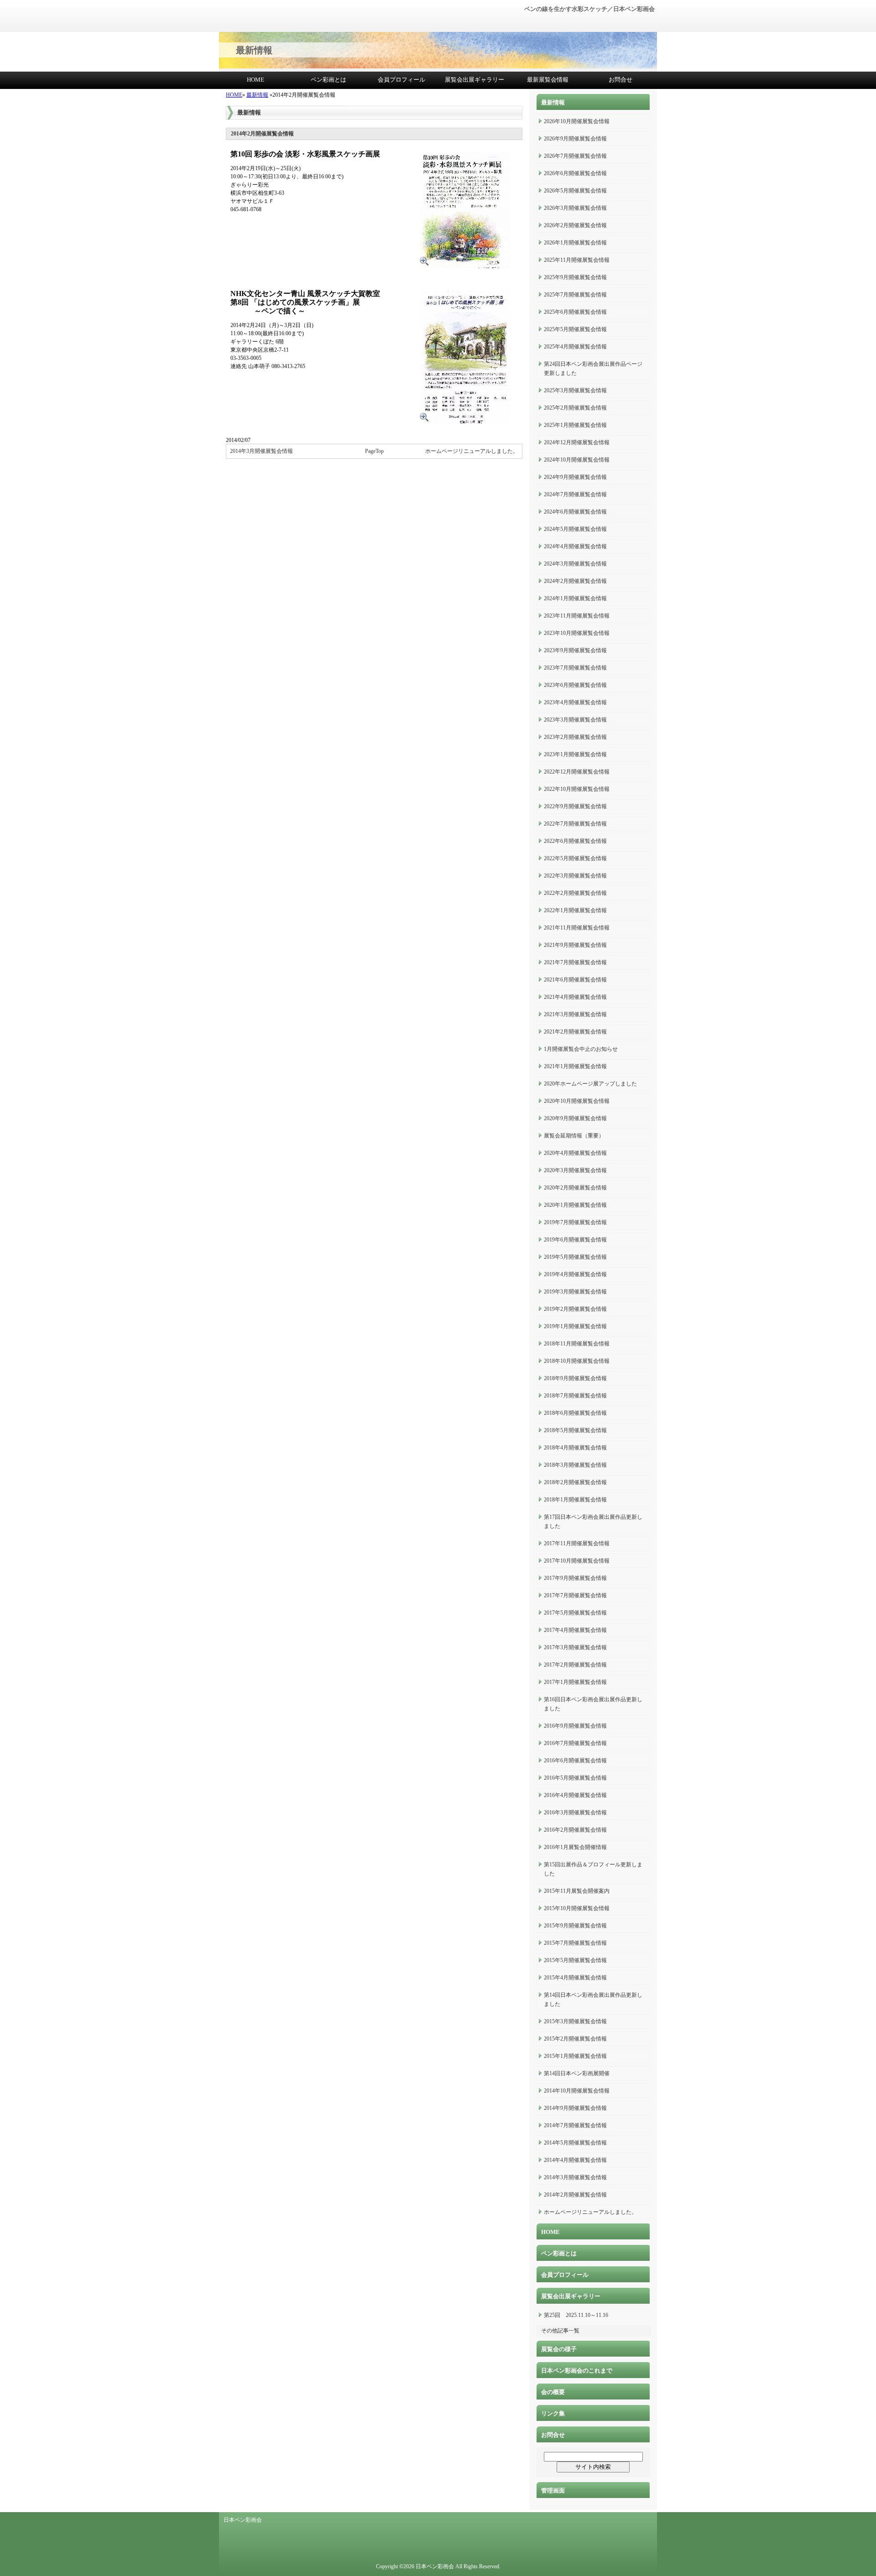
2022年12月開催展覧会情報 (577, 772)
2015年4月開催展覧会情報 (575, 1978)
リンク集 (553, 2413)
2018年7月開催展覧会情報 (575, 1396)
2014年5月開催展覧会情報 (575, 2143)
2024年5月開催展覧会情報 (575, 529)
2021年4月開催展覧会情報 (575, 997)
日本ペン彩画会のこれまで (577, 2371)
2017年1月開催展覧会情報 (575, 1682)
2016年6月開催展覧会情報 (575, 1761)
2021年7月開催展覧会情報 (575, 962)
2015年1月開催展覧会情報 (575, 2056)
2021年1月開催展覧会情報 (575, 1066)
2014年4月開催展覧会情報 (575, 2160)
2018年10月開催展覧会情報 (577, 1361)
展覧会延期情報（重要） (574, 1136)
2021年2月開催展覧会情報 (575, 1032)
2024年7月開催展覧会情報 (575, 494)
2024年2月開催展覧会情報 (575, 581)
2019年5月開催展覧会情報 (575, 1257)
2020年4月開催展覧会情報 (575, 1153)
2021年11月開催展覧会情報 (577, 928)
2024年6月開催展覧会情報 (575, 512)
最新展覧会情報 (548, 80)
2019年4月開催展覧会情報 (575, 1274)
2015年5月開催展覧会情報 (575, 1960)
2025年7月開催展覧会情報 (575, 295)
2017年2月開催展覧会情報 (575, 1665)
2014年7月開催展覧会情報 (575, 2125)
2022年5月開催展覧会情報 (575, 858)
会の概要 (553, 2392)
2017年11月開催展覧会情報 (577, 1543)
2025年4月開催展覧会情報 (575, 347)
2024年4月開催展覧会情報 (575, 546)
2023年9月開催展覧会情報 (575, 650)
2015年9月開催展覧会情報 (575, 1926)
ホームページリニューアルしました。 (472, 451)
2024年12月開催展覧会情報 (577, 442)
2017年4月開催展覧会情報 (575, 1630)
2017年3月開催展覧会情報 (575, 1647)
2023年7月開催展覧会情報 (575, 668)
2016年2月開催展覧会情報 (575, 1830)
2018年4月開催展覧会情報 (575, 1448)
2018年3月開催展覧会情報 (575, 1465)
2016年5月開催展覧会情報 (575, 1778)
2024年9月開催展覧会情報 (575, 477)
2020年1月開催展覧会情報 (575, 1205)
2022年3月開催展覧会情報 (575, 876)
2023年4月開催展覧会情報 (575, 702)
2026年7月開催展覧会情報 (575, 156)
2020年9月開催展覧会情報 (575, 1118)
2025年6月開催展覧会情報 (575, 312)
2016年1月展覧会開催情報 (575, 1847)
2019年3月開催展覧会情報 (575, 1292)
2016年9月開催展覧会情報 (575, 1726)
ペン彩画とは (328, 80)
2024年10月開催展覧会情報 (577, 460)
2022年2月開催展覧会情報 (575, 893)
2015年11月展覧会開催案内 (577, 1891)
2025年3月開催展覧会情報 (575, 390)
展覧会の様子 (559, 2349)
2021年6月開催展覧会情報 (575, 980)
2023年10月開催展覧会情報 (577, 633)
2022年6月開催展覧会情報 (575, 841)
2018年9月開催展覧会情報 (575, 1378)
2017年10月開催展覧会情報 (577, 1561)
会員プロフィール (401, 80)
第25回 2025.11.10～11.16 (576, 2315)
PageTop (374, 451)
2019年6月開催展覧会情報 (575, 1240)
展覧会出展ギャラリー (474, 80)
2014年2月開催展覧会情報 (575, 2195)
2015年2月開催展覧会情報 (575, 2039)
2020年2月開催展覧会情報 (575, 1188)
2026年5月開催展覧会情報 (575, 191)
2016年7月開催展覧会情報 (575, 1743)
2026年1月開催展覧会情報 (575, 243)
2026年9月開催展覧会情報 (575, 139)
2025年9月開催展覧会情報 (575, 277)
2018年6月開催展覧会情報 (575, 1413)
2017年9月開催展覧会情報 (575, 1578)
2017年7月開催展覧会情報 (575, 1595)
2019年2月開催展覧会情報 (575, 1309)
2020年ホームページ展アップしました (590, 1084)
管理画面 (553, 2490)
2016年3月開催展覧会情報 (575, 1813)
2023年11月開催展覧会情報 (577, 616)
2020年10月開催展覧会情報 (577, 1101)
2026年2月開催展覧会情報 (575, 225)
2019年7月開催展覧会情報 (575, 1222)
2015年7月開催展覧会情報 (575, 1943)
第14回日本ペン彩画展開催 (577, 2073)
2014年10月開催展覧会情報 (577, 2091)
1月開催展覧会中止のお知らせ (581, 1049)
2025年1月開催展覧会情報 (575, 425)
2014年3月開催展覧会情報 (261, 451)
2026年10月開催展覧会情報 (577, 121)
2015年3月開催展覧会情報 (575, 2021)
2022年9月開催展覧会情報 (575, 806)
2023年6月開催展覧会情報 (575, 685)
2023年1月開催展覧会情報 (575, 754)
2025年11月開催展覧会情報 (577, 260)
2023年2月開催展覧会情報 (575, 737)
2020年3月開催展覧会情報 (575, 1170)
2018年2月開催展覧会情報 (575, 1482)
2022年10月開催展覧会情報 (577, 789)
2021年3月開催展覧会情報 (575, 1014)
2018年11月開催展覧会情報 (577, 1344)
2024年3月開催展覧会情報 (575, 564)
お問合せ (620, 80)
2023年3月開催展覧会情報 (575, 720)
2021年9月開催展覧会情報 (575, 945)
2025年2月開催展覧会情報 (575, 408)
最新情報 (257, 95)
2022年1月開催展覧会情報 (575, 910)
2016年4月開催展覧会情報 (575, 1795)
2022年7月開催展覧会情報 (575, 824)
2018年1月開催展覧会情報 (575, 1500)
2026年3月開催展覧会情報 (575, 208)
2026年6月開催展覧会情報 (575, 173)
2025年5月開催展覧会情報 (575, 329)
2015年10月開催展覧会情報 (577, 1908)
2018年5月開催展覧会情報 (575, 1430)
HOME (255, 80)
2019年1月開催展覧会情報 (575, 1326)
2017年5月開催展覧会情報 (575, 1613)
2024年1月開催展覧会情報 (575, 598)
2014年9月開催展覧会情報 (575, 2108)
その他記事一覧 (560, 2331)
